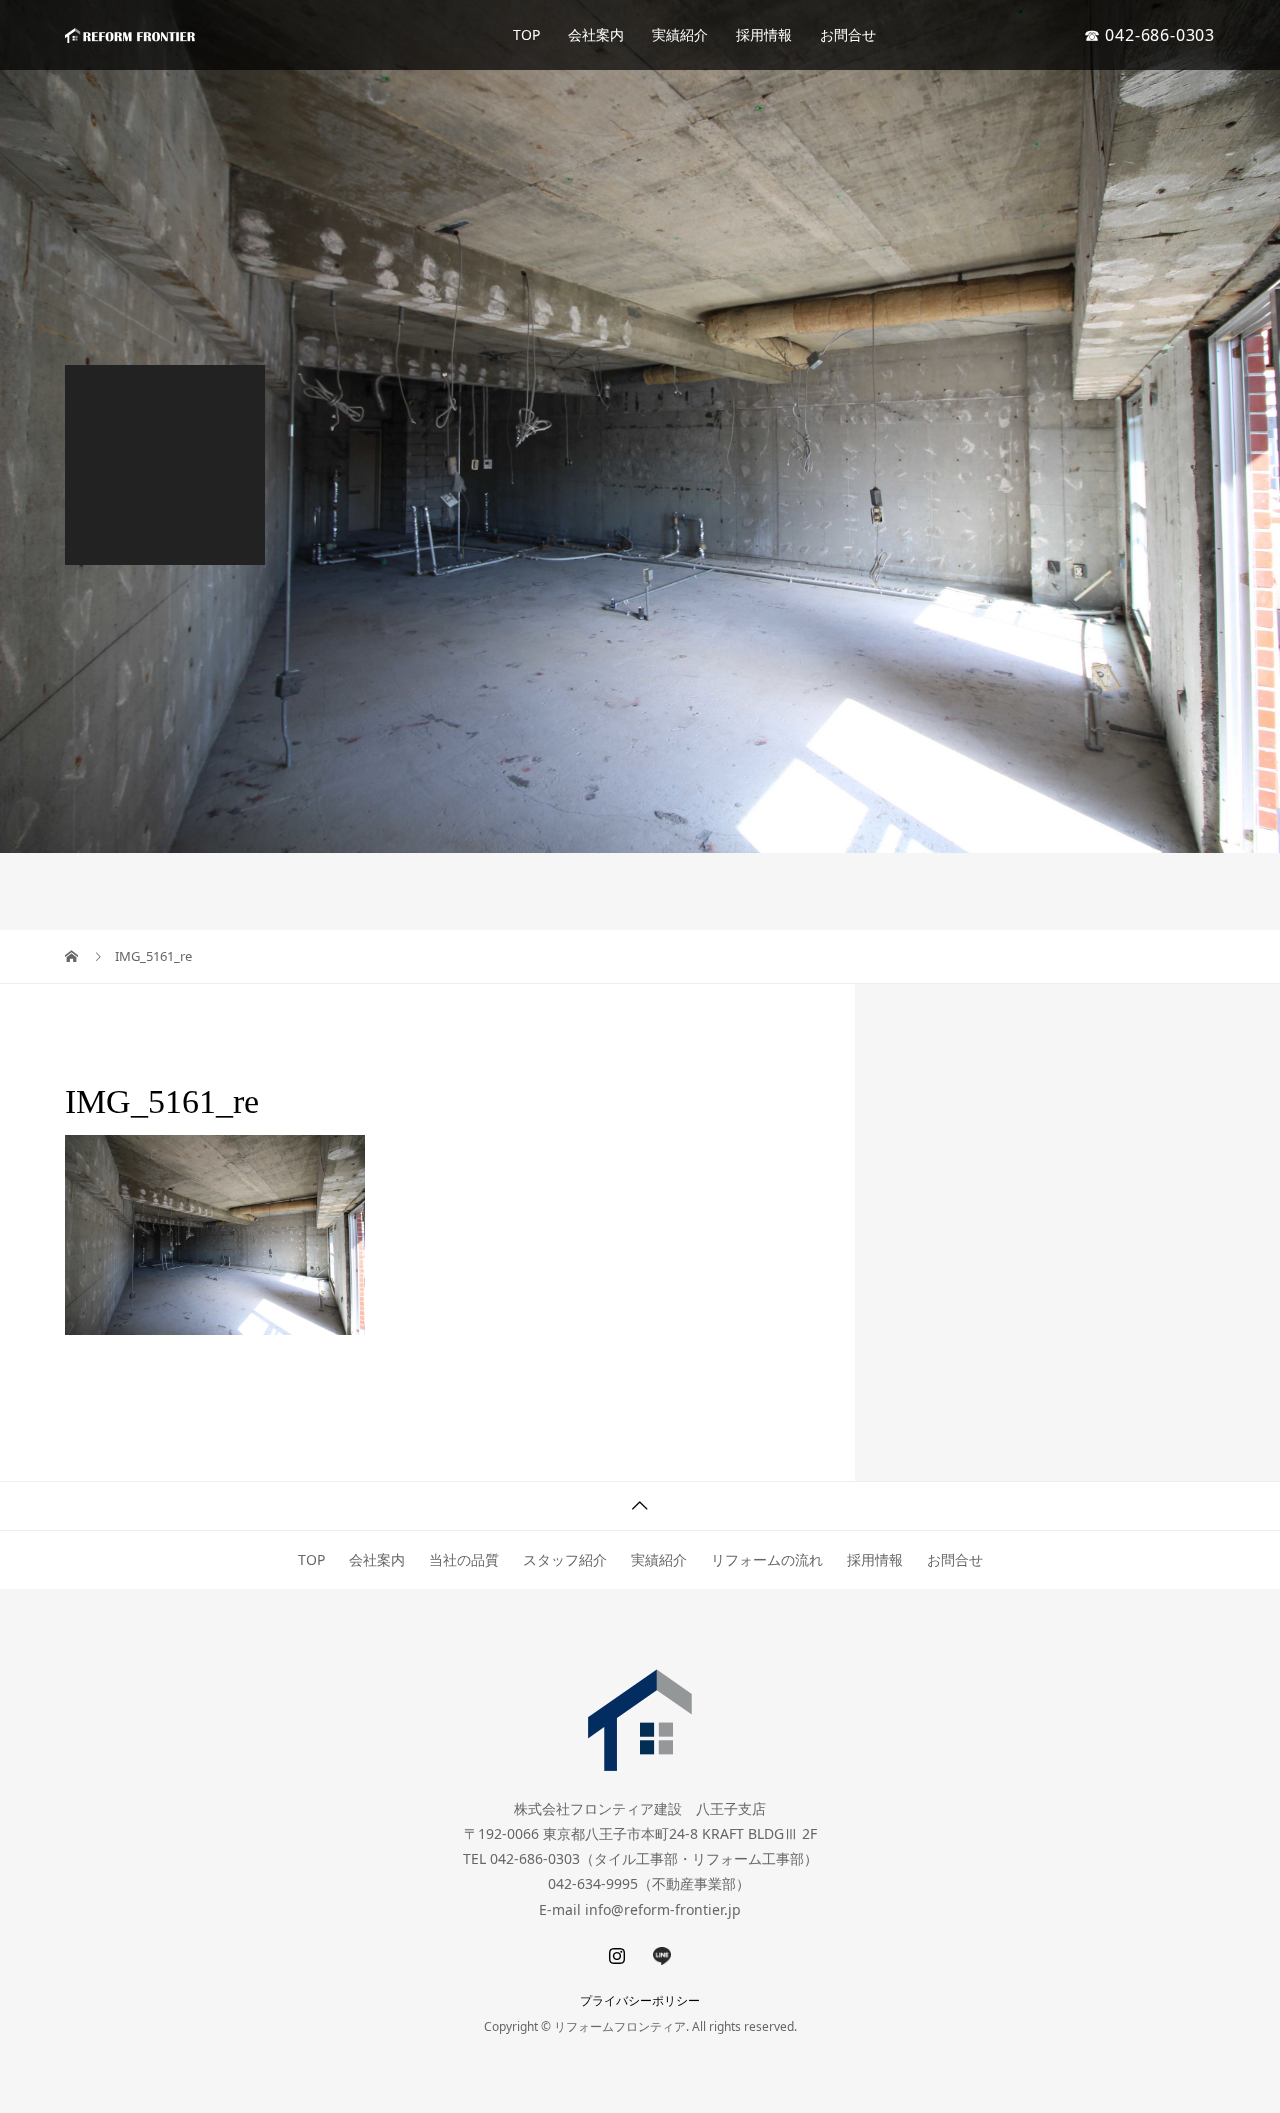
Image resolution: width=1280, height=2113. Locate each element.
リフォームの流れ (767, 1559)
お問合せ (848, 34)
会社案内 (596, 34)
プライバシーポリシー (640, 2000)
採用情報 (764, 34)
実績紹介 (680, 34)
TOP (526, 34)
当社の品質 (464, 1559)
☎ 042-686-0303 (1149, 35)
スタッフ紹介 (565, 1559)
